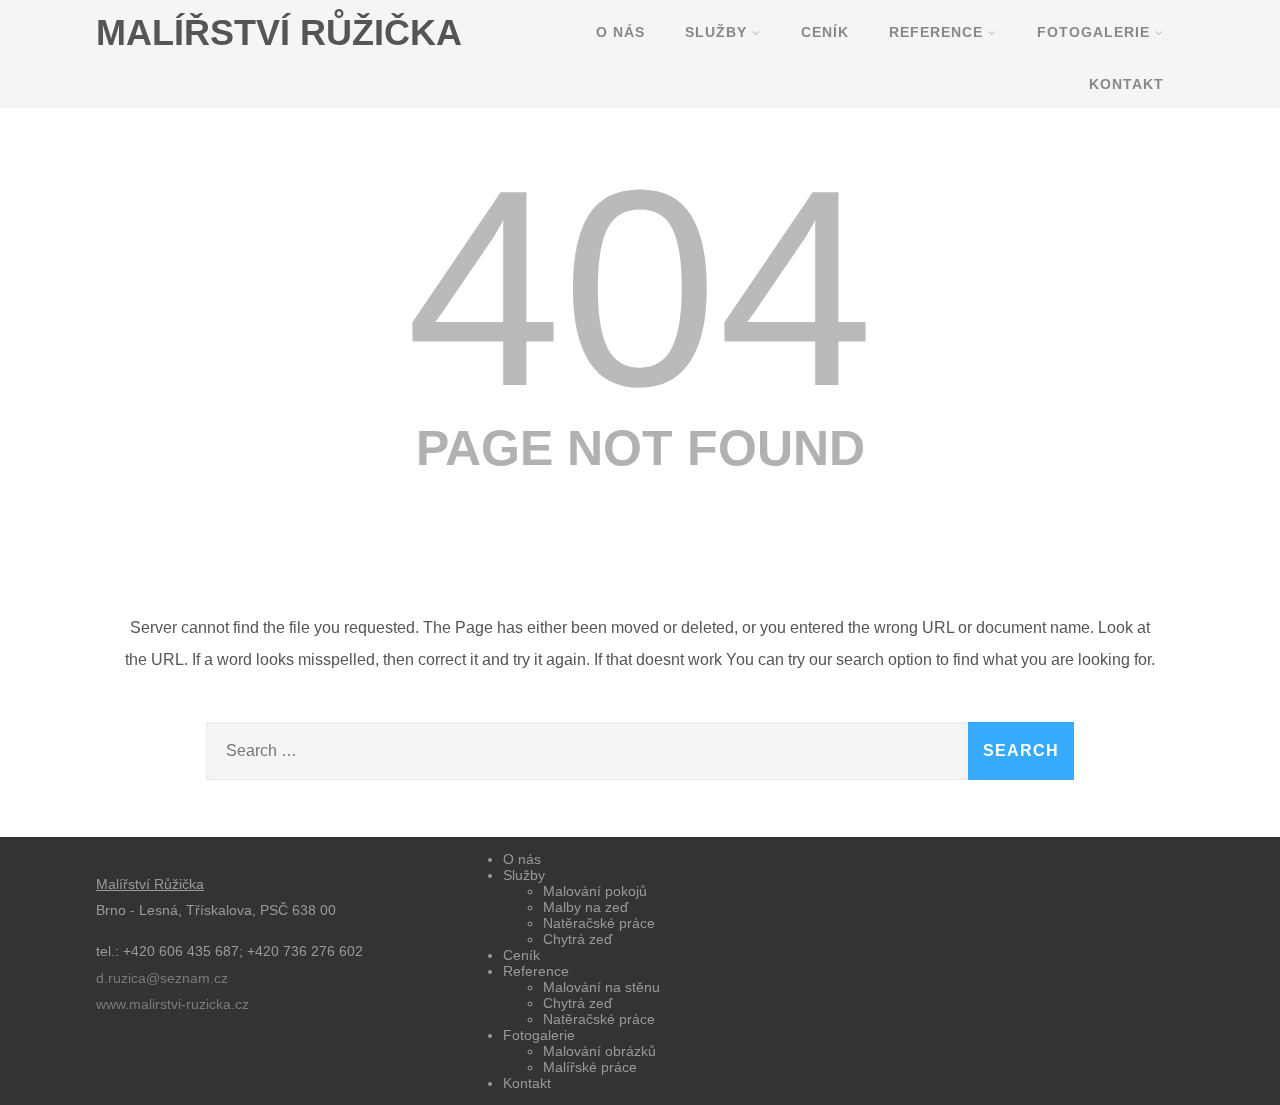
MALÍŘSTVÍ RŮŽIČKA (279, 32)
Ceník (825, 32)
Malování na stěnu (601, 987)
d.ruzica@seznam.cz (162, 978)
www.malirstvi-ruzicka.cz (172, 1004)
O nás (620, 32)
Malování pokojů (595, 891)
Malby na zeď (586, 907)
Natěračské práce (599, 923)
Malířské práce (590, 1067)
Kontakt (1126, 84)
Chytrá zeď (578, 939)
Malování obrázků (599, 1051)
